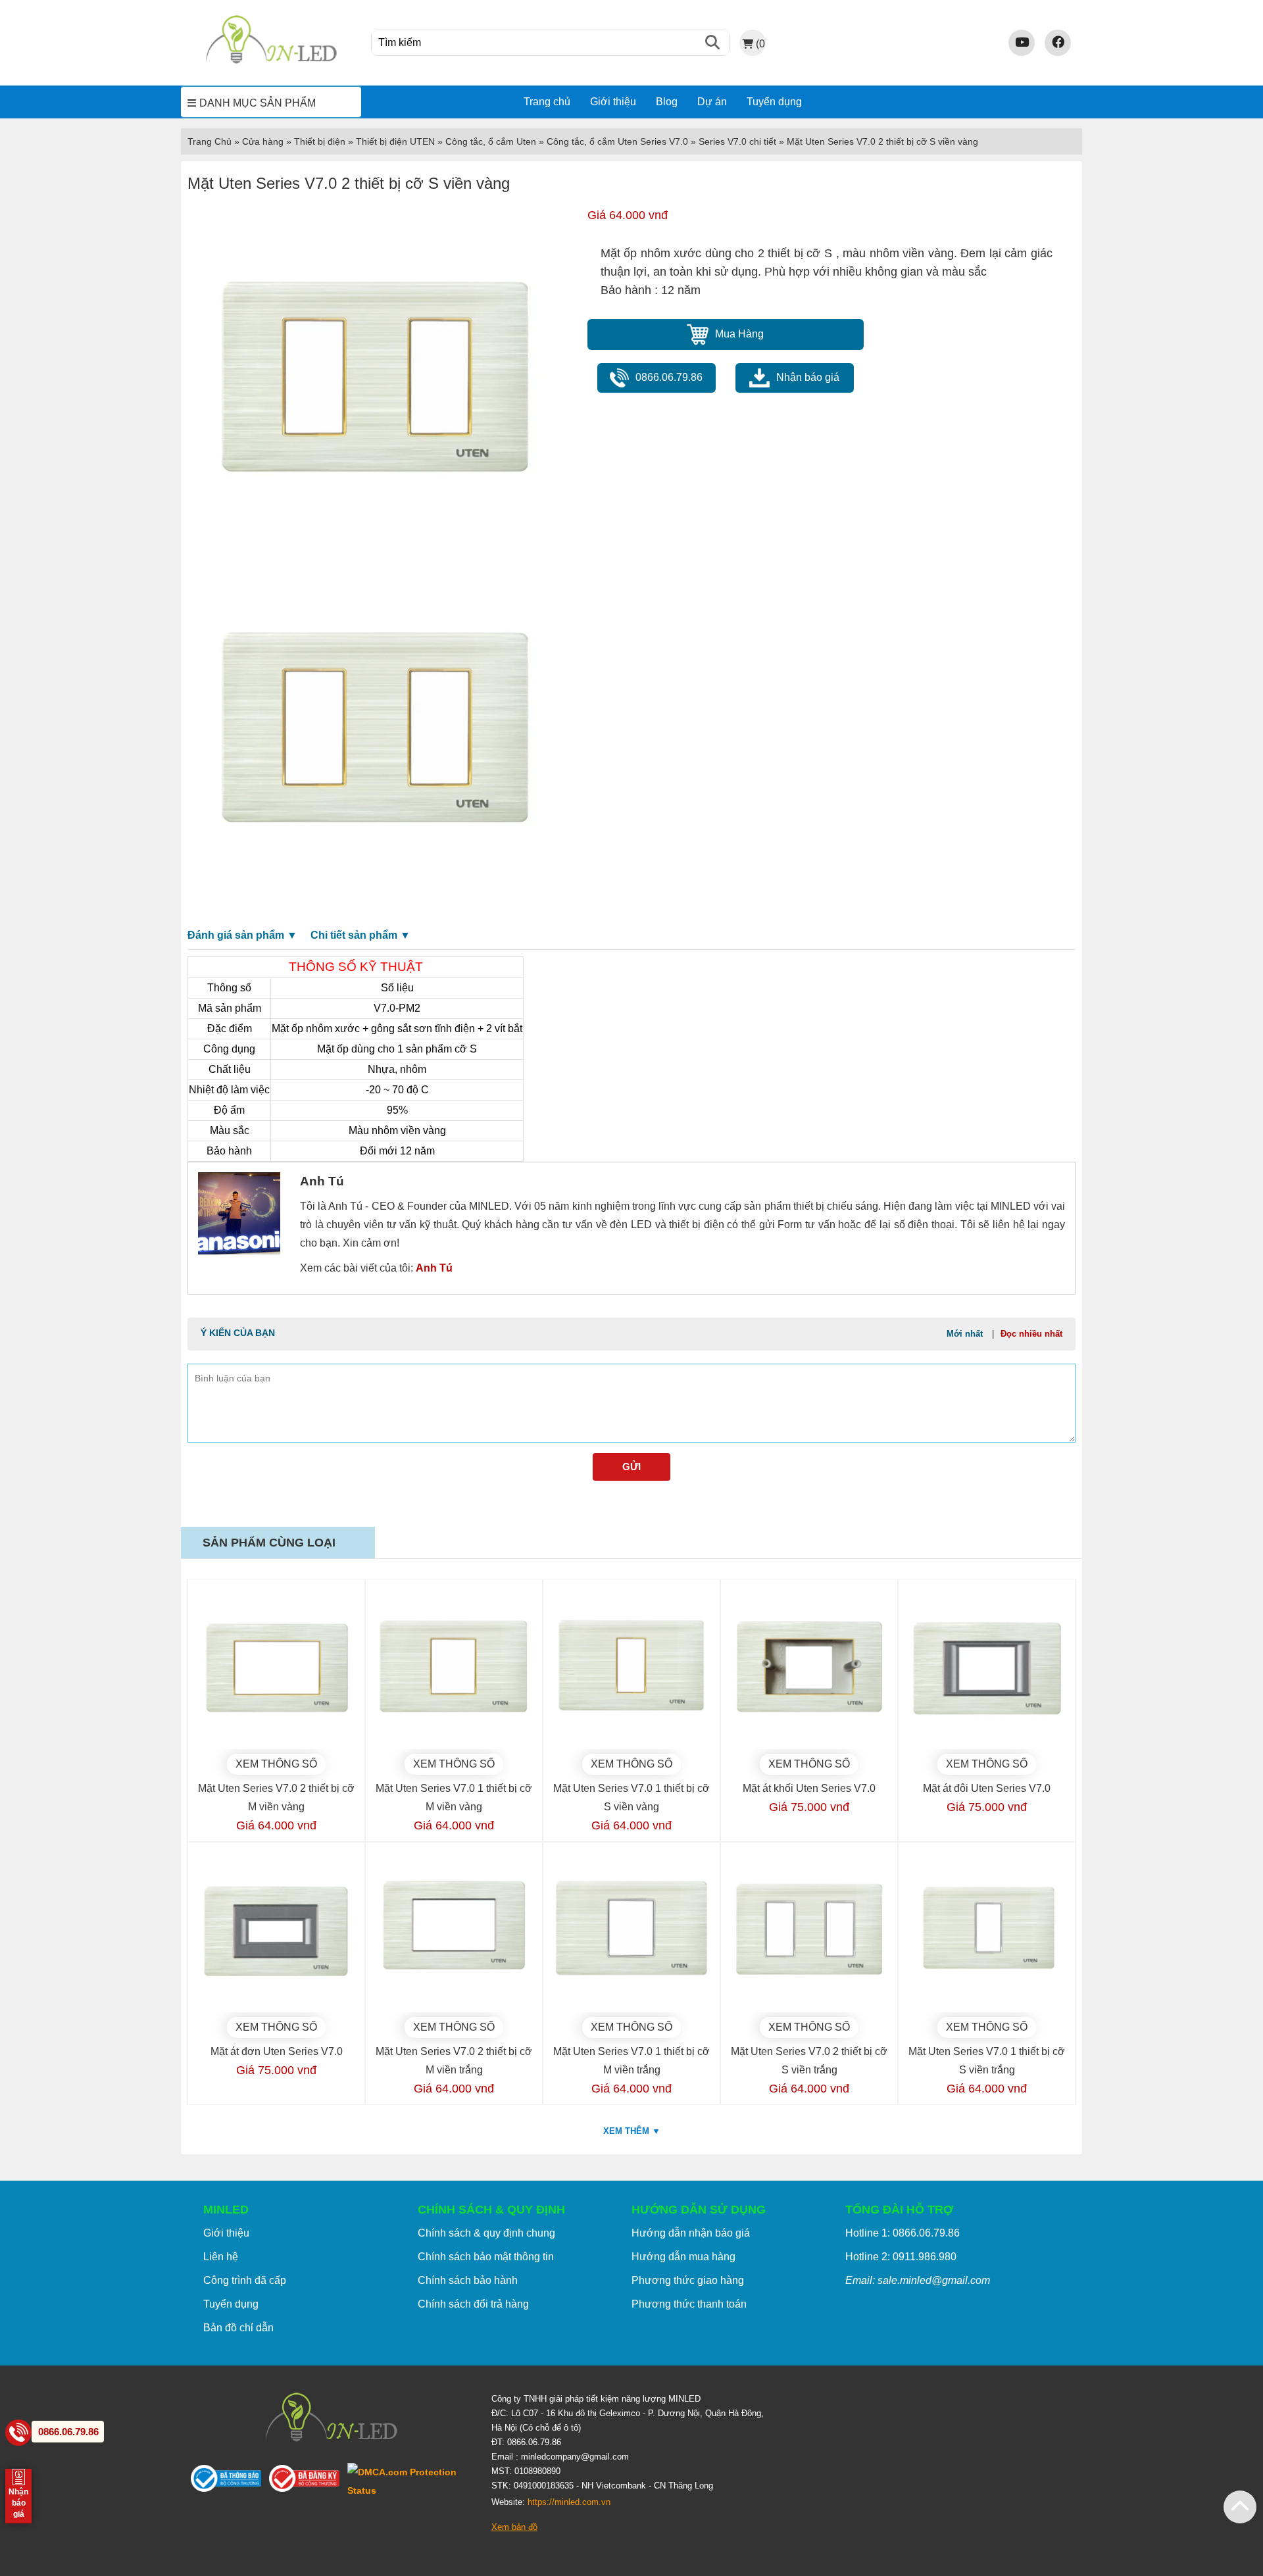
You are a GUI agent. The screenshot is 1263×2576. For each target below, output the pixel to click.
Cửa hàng (263, 141)
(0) (760, 43)
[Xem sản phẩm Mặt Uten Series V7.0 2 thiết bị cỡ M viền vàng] (276, 1668)
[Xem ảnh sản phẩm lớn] (373, 381)
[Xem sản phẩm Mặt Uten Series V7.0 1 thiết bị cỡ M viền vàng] (454, 1668)
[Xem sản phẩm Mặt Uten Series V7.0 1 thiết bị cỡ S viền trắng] (987, 1931)
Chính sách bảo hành (468, 2280)
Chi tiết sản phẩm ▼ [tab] (360, 935)
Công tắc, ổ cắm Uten (491, 141)
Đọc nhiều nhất (1031, 1334)
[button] (1240, 2507)
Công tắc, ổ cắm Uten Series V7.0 (617, 141)
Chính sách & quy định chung (486, 2233)
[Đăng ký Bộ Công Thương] (308, 2481)
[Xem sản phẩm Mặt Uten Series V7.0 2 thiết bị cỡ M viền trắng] (454, 1931)
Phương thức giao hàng (688, 2280)
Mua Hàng (739, 334)
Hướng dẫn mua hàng (683, 2257)
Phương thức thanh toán (689, 2304)
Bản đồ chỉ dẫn (238, 2328)
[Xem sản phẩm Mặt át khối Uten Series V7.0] (809, 1668)
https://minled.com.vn (569, 2502)
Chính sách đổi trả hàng (473, 2304)
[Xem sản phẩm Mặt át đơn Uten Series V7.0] (276, 1931)
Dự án (712, 102)
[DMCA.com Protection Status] (409, 2481)
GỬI (631, 1467)
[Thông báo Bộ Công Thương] (230, 2481)
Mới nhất (965, 1334)
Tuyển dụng (774, 102)
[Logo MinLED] (271, 62)
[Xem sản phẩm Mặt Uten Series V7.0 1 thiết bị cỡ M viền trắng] (631, 1931)
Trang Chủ (210, 141)
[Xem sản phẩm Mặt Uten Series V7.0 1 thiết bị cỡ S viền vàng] (631, 1668)
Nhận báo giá (808, 377)
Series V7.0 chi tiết (737, 141)
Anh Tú (434, 1268)
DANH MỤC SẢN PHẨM (258, 103)
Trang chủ (547, 102)
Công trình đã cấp (245, 2280)
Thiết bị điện (320, 141)
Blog (667, 102)
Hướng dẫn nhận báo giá (691, 2233)
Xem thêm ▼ (632, 2131)
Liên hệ (221, 2257)
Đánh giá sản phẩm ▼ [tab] (242, 935)
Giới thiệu (613, 102)
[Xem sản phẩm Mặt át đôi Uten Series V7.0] (987, 1668)
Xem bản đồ (514, 2527)
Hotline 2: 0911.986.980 (901, 2257)
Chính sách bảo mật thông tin (486, 2257)
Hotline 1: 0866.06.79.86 (903, 2233)
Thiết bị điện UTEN (395, 141)
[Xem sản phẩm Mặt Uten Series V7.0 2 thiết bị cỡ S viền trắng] (809, 1931)
